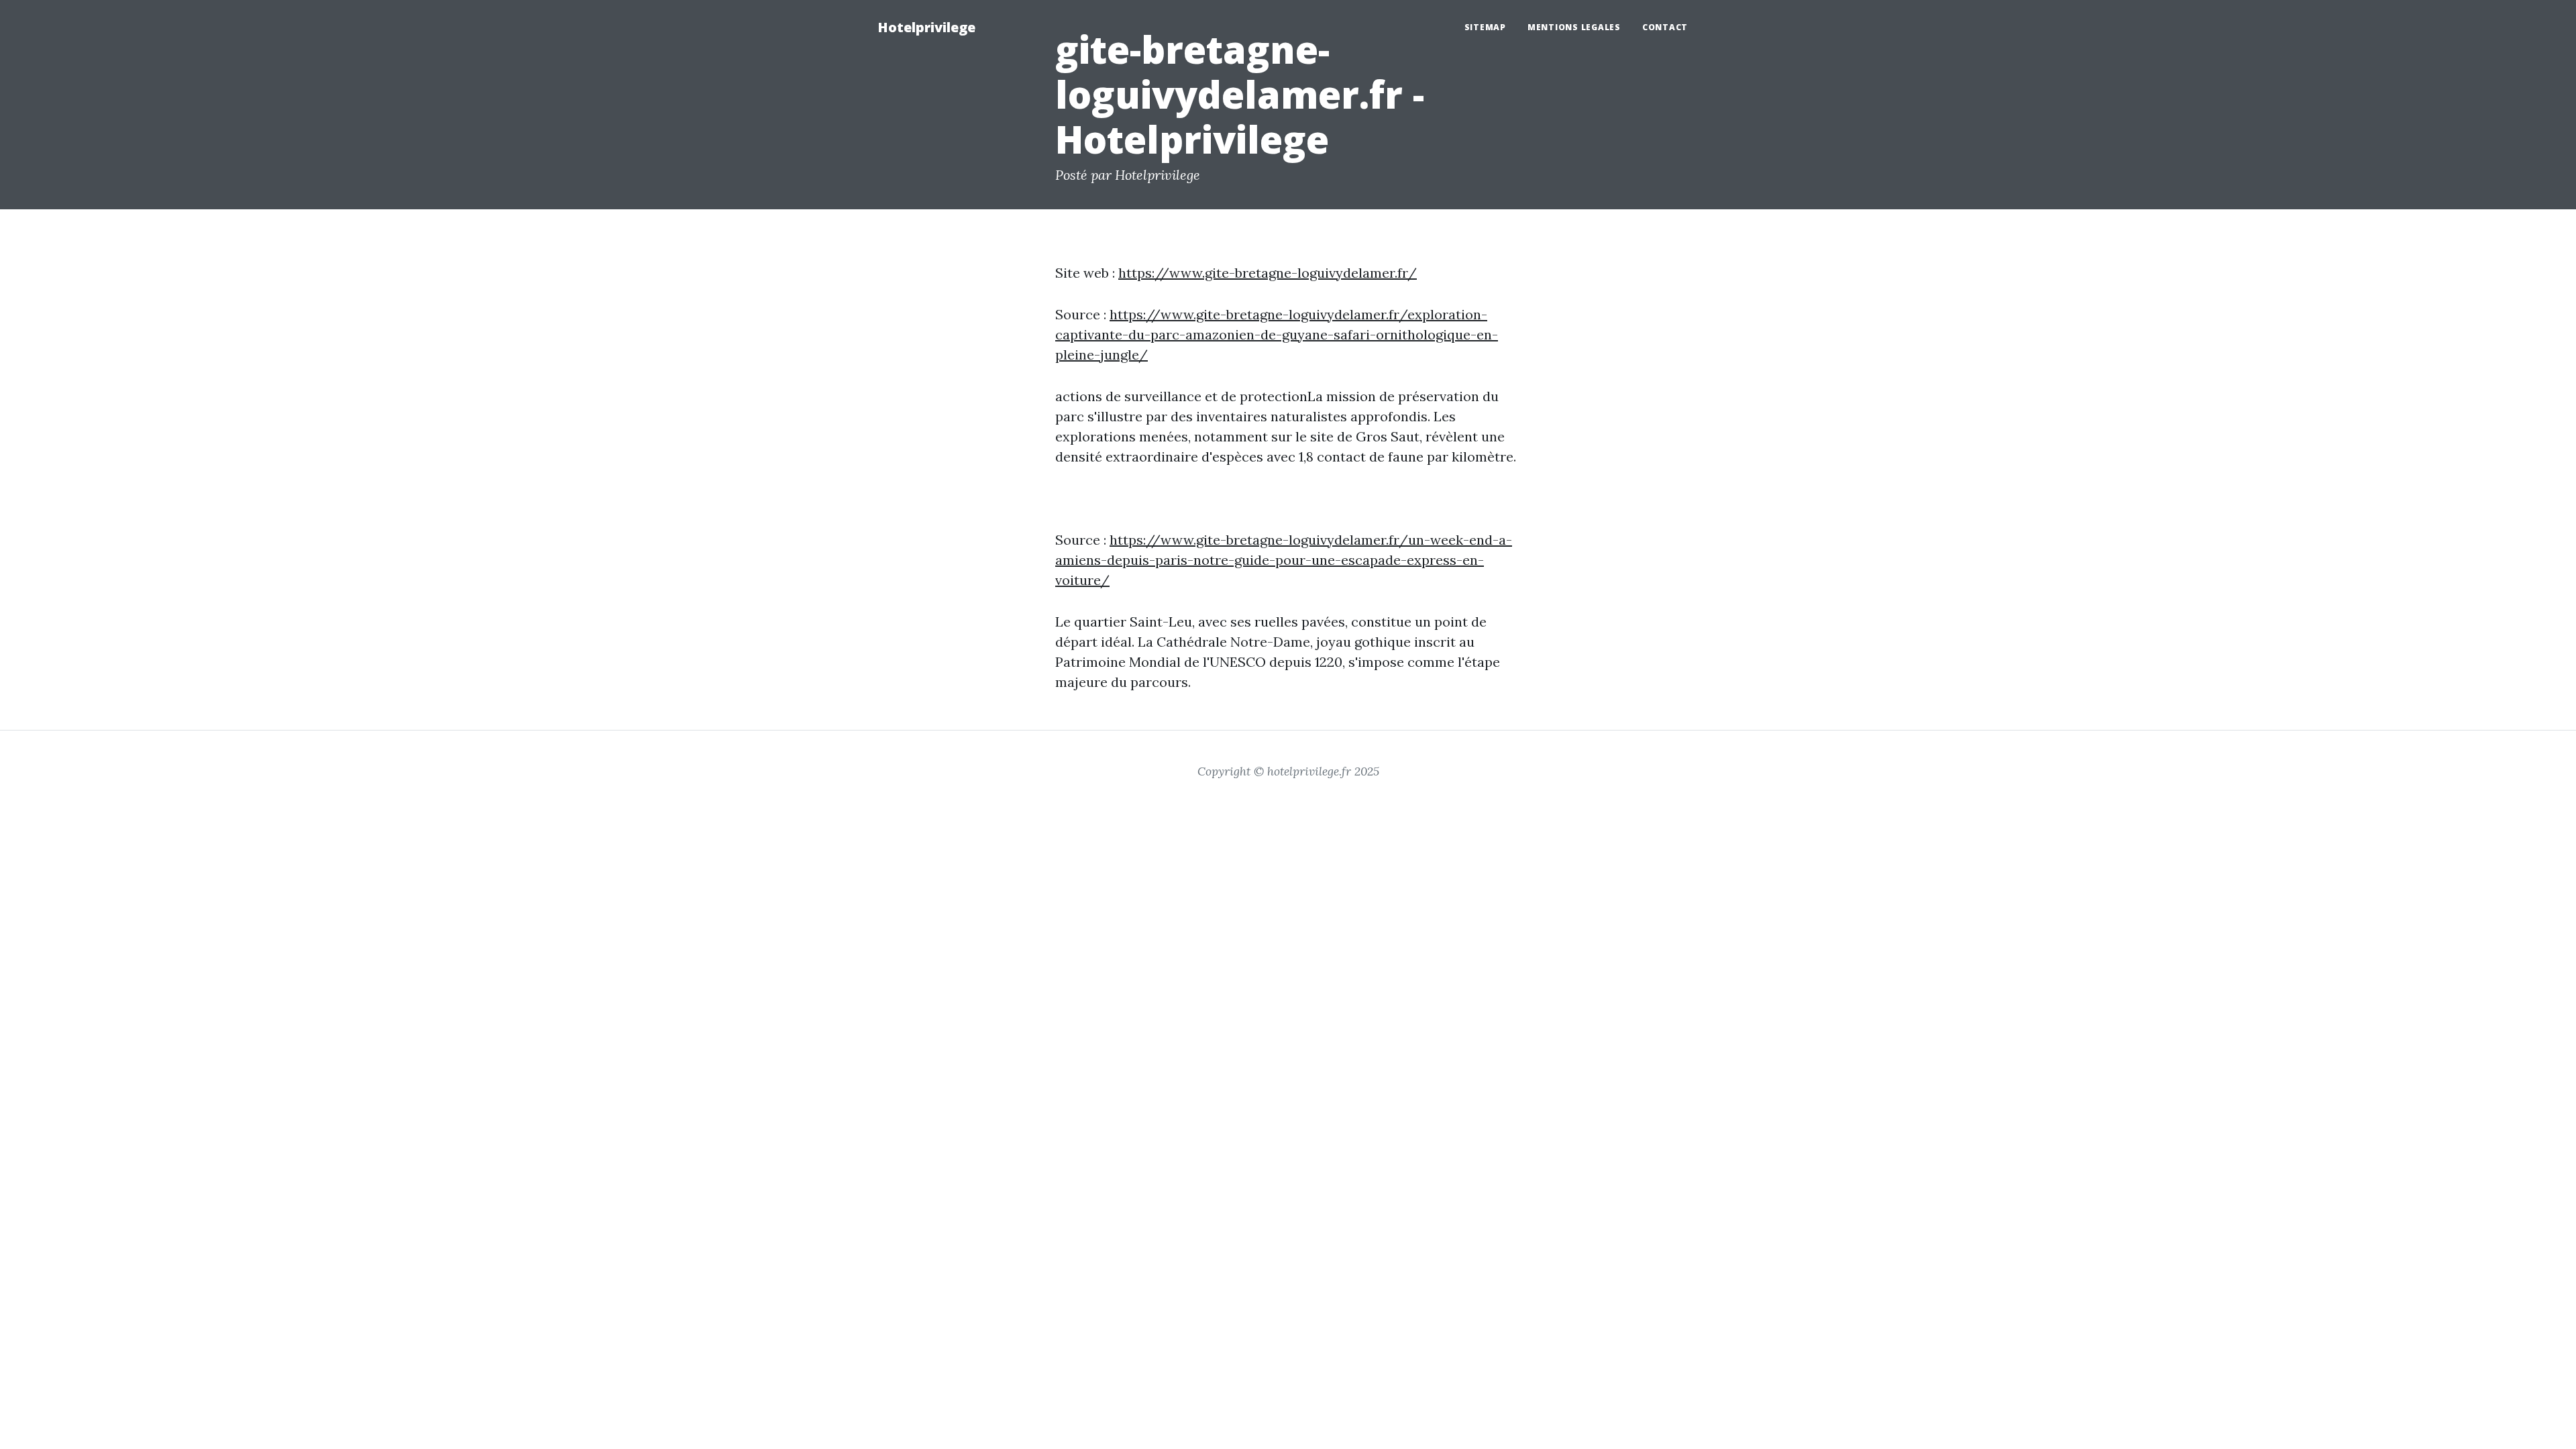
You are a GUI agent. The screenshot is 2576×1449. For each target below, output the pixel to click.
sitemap (1485, 27)
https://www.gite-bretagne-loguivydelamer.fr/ (1268, 273)
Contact (1665, 27)
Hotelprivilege (926, 27)
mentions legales (1574, 27)
